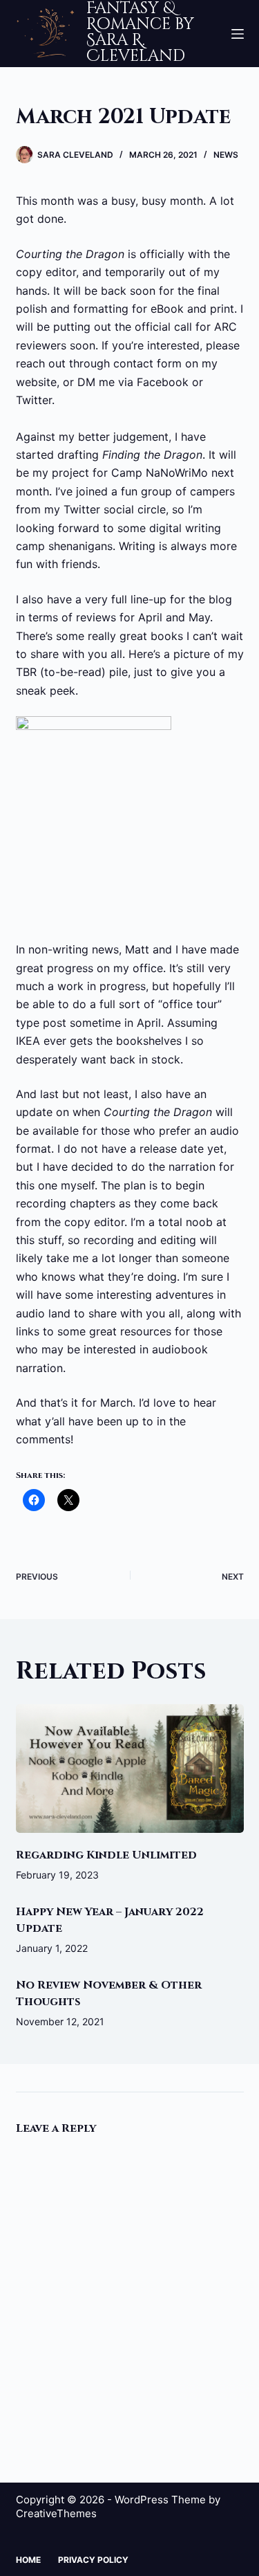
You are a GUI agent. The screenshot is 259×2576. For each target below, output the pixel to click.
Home (28, 2560)
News (226, 155)
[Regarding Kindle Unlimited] (130, 1769)
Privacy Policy (93, 2560)
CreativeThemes (56, 2513)
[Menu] (238, 34)
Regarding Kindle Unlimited (106, 1855)
